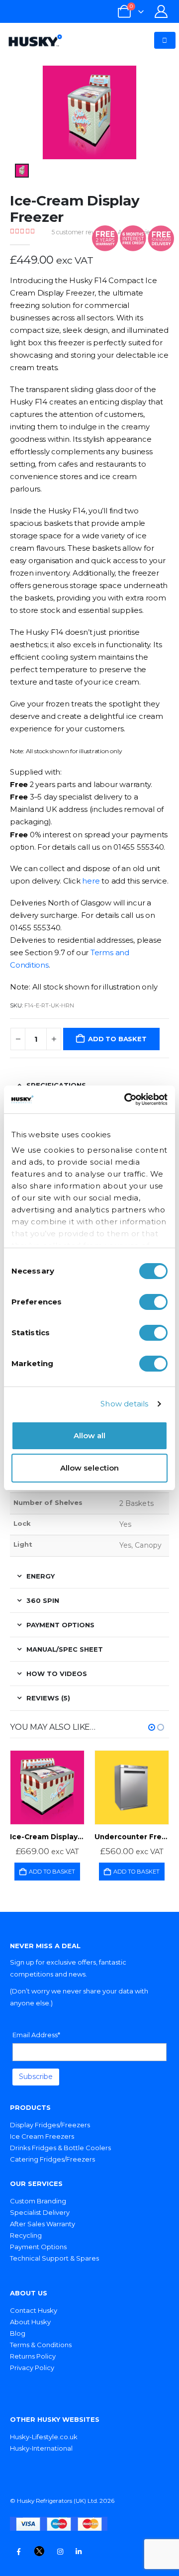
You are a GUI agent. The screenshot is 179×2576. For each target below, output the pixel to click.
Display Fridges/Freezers (50, 2125)
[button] (152, 1727)
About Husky (30, 2322)
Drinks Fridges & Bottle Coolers (60, 2148)
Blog (18, 2333)
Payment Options (38, 2247)
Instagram (60, 2552)
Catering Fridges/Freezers (52, 2159)
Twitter (39, 2552)
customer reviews (80, 232)
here (91, 881)
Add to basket (117, 1039)
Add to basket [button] (52, 1872)
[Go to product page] (47, 1787)
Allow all (89, 1436)
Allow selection (89, 1468)
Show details (124, 1404)
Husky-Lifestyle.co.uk (44, 2437)
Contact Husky (34, 2310)
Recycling (26, 2235)
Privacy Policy (32, 2368)
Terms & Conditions (41, 2345)
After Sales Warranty (43, 2224)
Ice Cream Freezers (42, 2136)
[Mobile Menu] (165, 40)
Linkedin (79, 2552)
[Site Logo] (35, 40)
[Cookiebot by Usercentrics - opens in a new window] (126, 1099)
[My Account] (161, 11)
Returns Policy (33, 2356)
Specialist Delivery (40, 2212)
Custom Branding (38, 2201)
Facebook (18, 2552)
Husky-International (41, 2448)
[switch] (153, 1302)
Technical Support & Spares (54, 2258)
